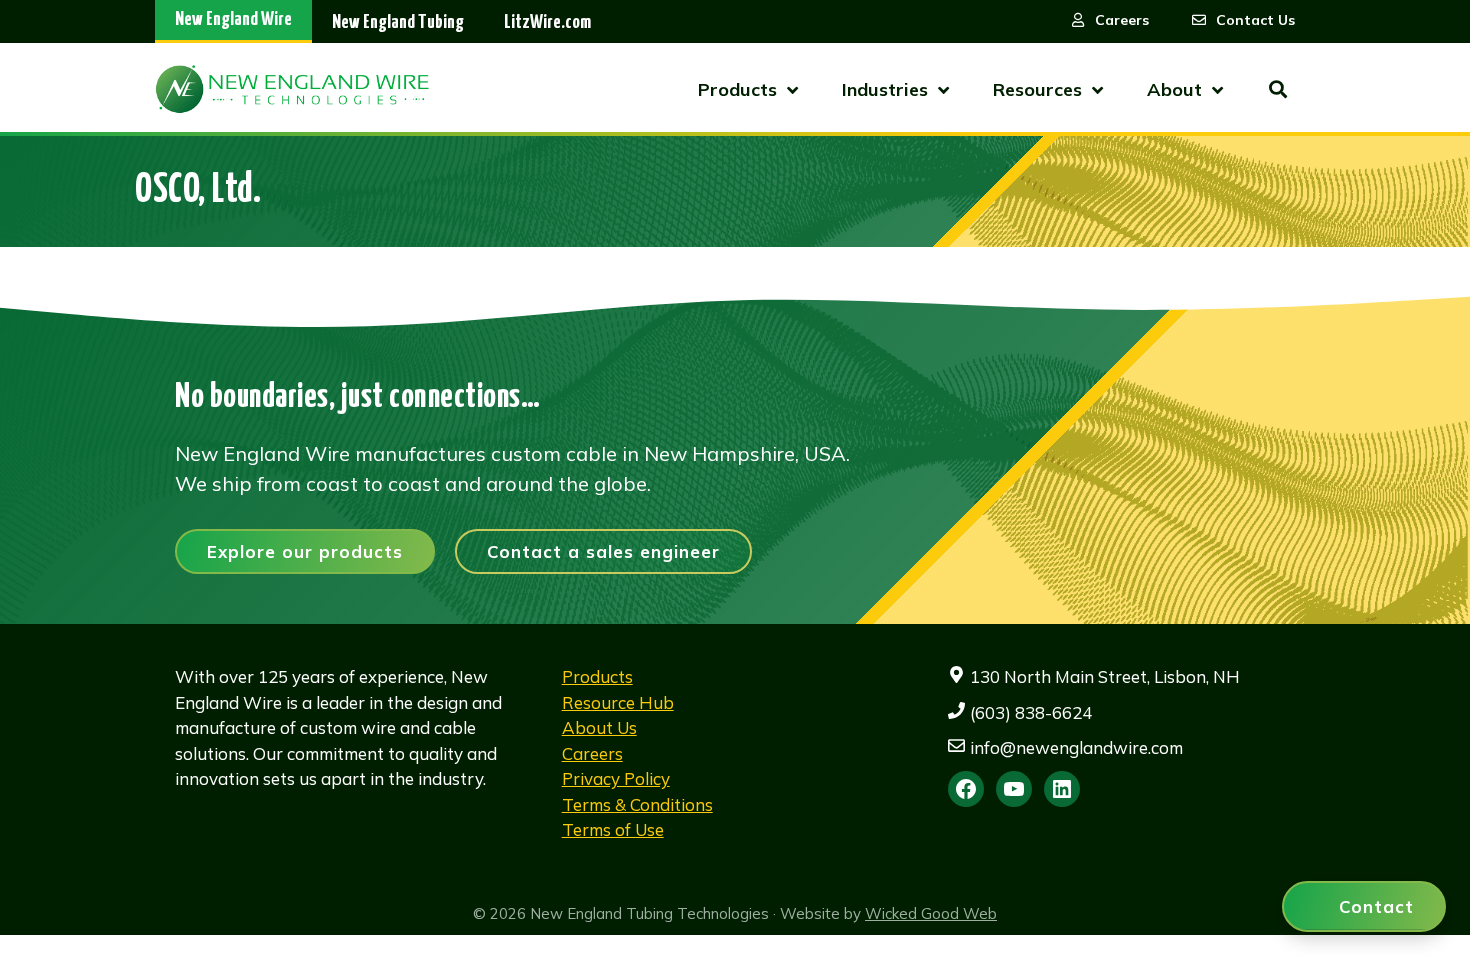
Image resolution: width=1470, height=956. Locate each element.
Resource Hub (618, 702)
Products (597, 676)
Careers (592, 753)
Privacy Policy (616, 778)
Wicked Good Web (931, 913)
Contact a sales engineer (603, 551)
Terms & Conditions (637, 804)
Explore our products (305, 551)
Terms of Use (613, 829)
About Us (599, 727)
